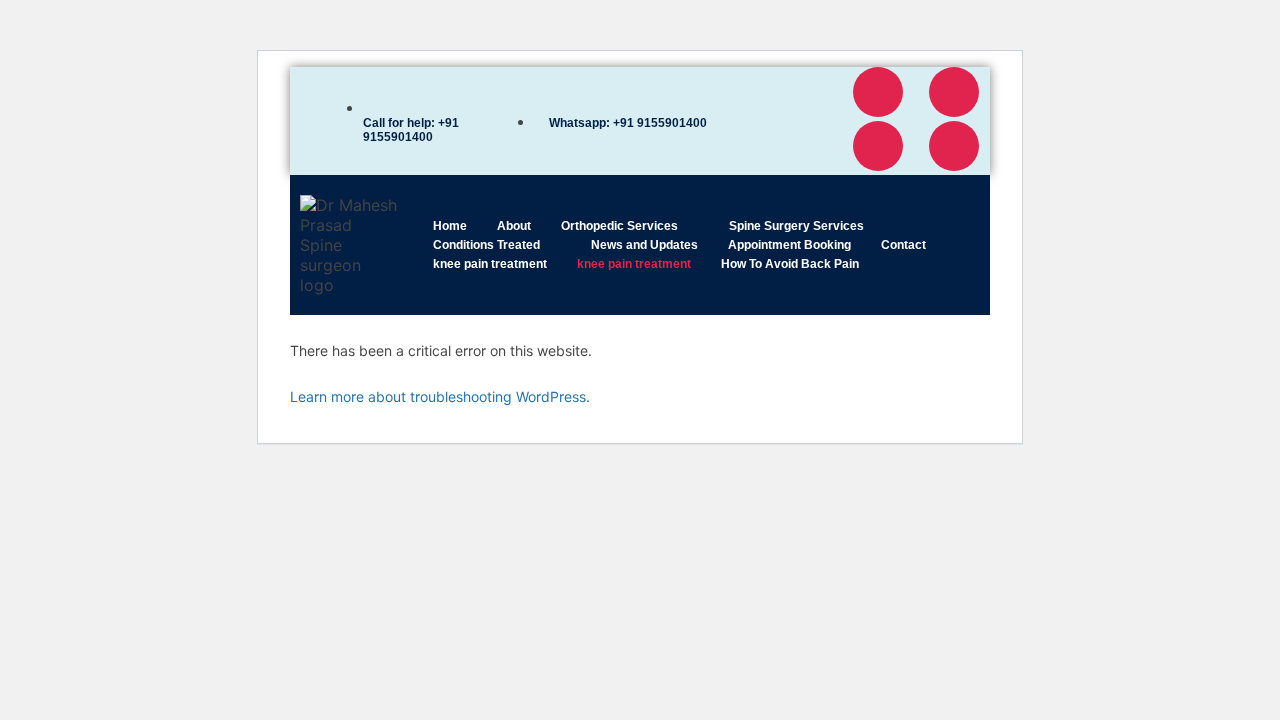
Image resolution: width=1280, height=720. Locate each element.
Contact (903, 245)
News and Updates (644, 245)
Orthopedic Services (619, 226)
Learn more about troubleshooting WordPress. (440, 396)
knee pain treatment (490, 264)
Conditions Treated (486, 245)
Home (450, 226)
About (514, 226)
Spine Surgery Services (796, 226)
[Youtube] (878, 146)
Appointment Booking (789, 245)
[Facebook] (878, 92)
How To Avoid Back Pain (790, 264)
